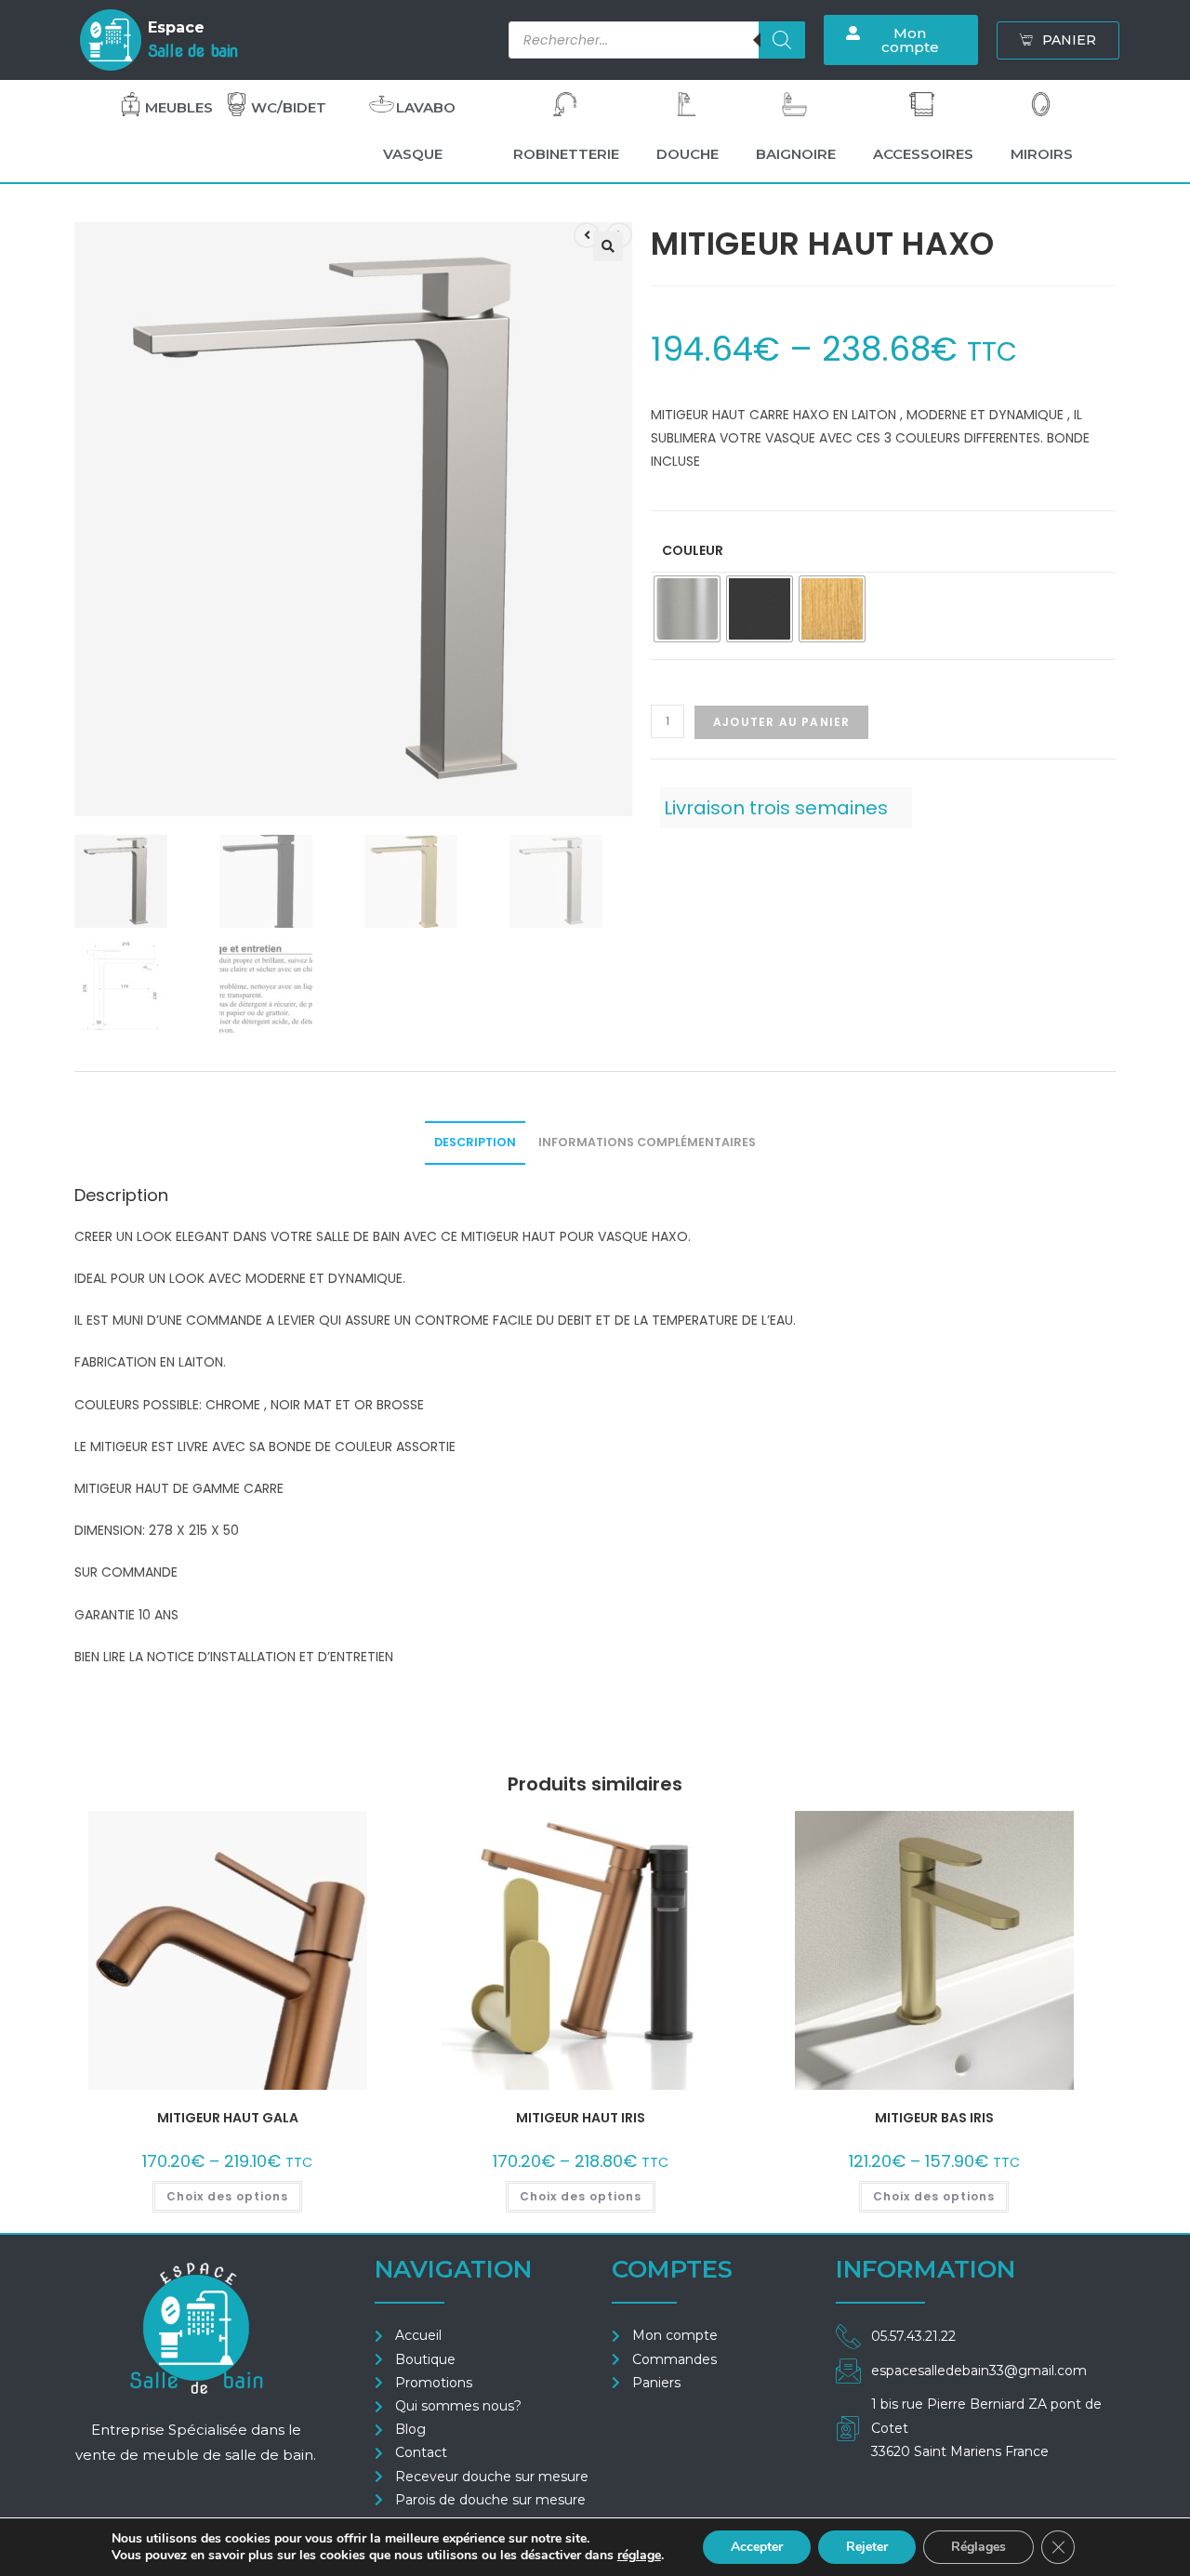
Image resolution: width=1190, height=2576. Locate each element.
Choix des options (227, 2196)
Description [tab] (475, 1142)
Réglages (978, 2547)
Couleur (693, 550)
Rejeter (867, 2547)
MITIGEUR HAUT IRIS (581, 2118)
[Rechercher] (782, 40)
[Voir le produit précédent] (587, 235)
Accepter (757, 2547)
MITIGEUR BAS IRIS (934, 2118)
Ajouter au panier (781, 722)
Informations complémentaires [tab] (647, 1142)
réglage (639, 2556)
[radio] (687, 609)
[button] (608, 246)
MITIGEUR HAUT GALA (228, 2118)
